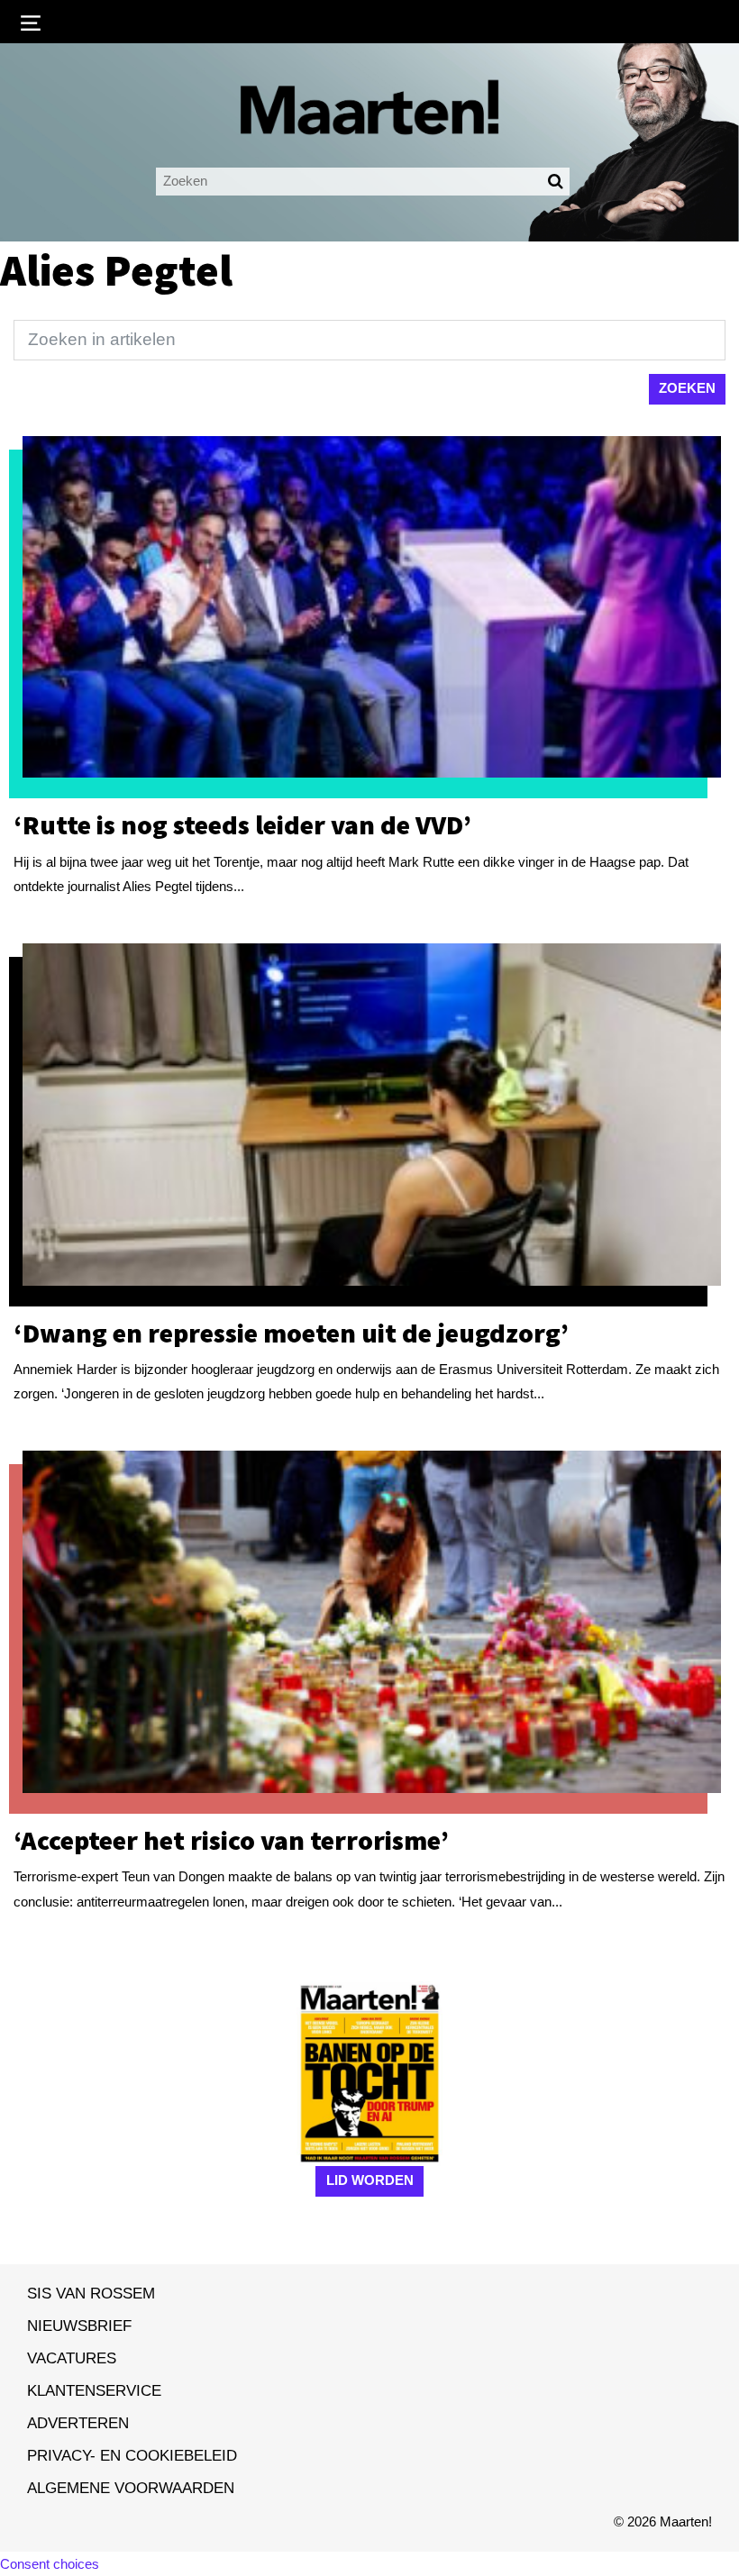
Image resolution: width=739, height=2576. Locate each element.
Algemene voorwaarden (131, 2488)
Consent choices (50, 2564)
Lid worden (370, 2180)
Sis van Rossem (91, 2293)
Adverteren (78, 2423)
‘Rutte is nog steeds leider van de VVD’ (242, 824)
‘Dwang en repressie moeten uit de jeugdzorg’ (291, 1333)
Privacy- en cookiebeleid (132, 2455)
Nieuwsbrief (79, 2326)
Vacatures (72, 2358)
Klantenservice (94, 2390)
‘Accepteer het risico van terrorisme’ (231, 1840)
